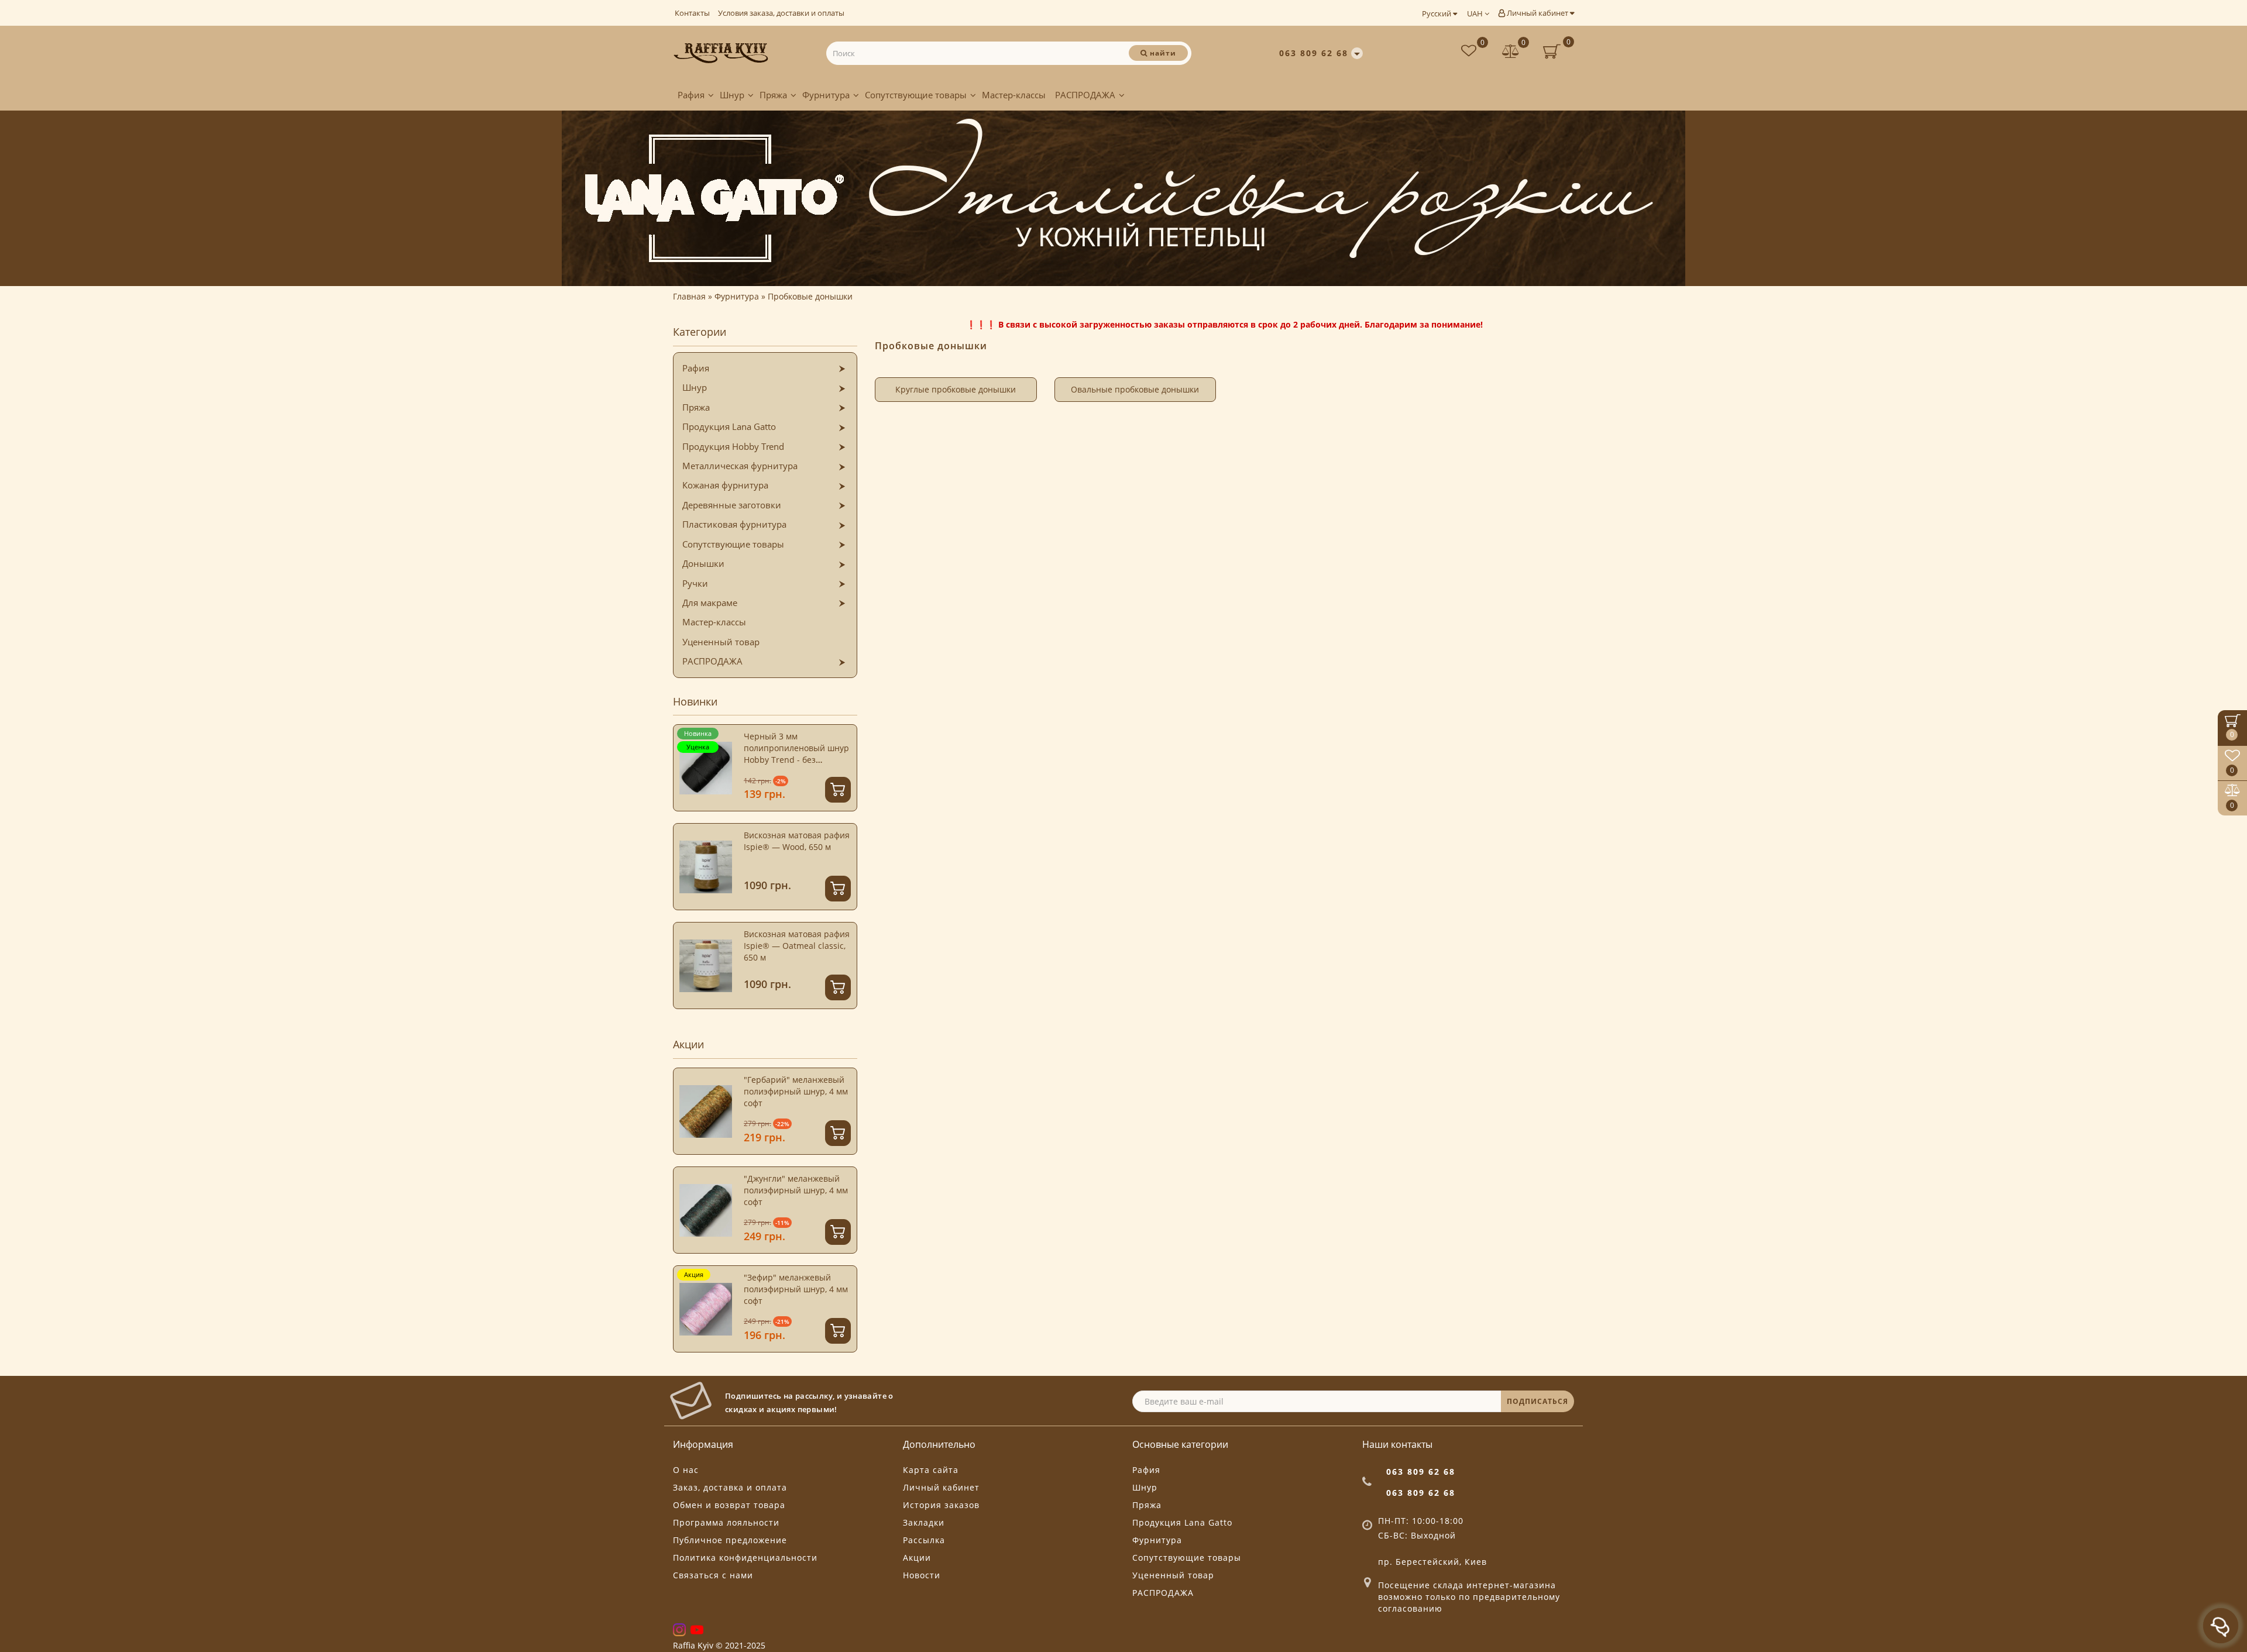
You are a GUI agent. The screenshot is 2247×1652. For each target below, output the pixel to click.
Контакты (692, 13)
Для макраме (710, 603)
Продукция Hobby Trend (733, 446)
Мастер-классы (1014, 95)
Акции (917, 1558)
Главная (689, 296)
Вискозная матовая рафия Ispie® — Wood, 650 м (797, 841)
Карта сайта (931, 1470)
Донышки (703, 563)
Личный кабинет (1537, 13)
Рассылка (924, 1540)
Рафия (691, 95)
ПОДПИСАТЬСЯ (1537, 1401)
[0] (1511, 52)
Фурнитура (826, 95)
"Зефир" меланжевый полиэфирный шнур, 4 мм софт (796, 1289)
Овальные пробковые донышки (1135, 389)
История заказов (941, 1505)
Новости (922, 1575)
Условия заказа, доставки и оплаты (781, 13)
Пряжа (773, 95)
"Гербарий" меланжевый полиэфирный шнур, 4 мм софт (796, 1091)
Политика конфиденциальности (745, 1558)
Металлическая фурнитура (740, 466)
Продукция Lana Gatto (729, 426)
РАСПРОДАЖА (1085, 95)
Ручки (695, 583)
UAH (1476, 13)
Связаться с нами (713, 1575)
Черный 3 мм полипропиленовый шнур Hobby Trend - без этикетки (796, 754)
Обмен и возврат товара (729, 1505)
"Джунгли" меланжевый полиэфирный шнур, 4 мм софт (796, 1190)
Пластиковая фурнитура (734, 524)
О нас (686, 1470)
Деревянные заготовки (732, 505)
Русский (1437, 13)
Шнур (732, 95)
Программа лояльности (726, 1522)
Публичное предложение (730, 1540)
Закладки (924, 1522)
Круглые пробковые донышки (956, 389)
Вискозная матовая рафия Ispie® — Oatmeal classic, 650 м (797, 946)
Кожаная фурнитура (725, 485)
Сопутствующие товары (916, 95)
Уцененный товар (721, 642)
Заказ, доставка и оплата (730, 1487)
